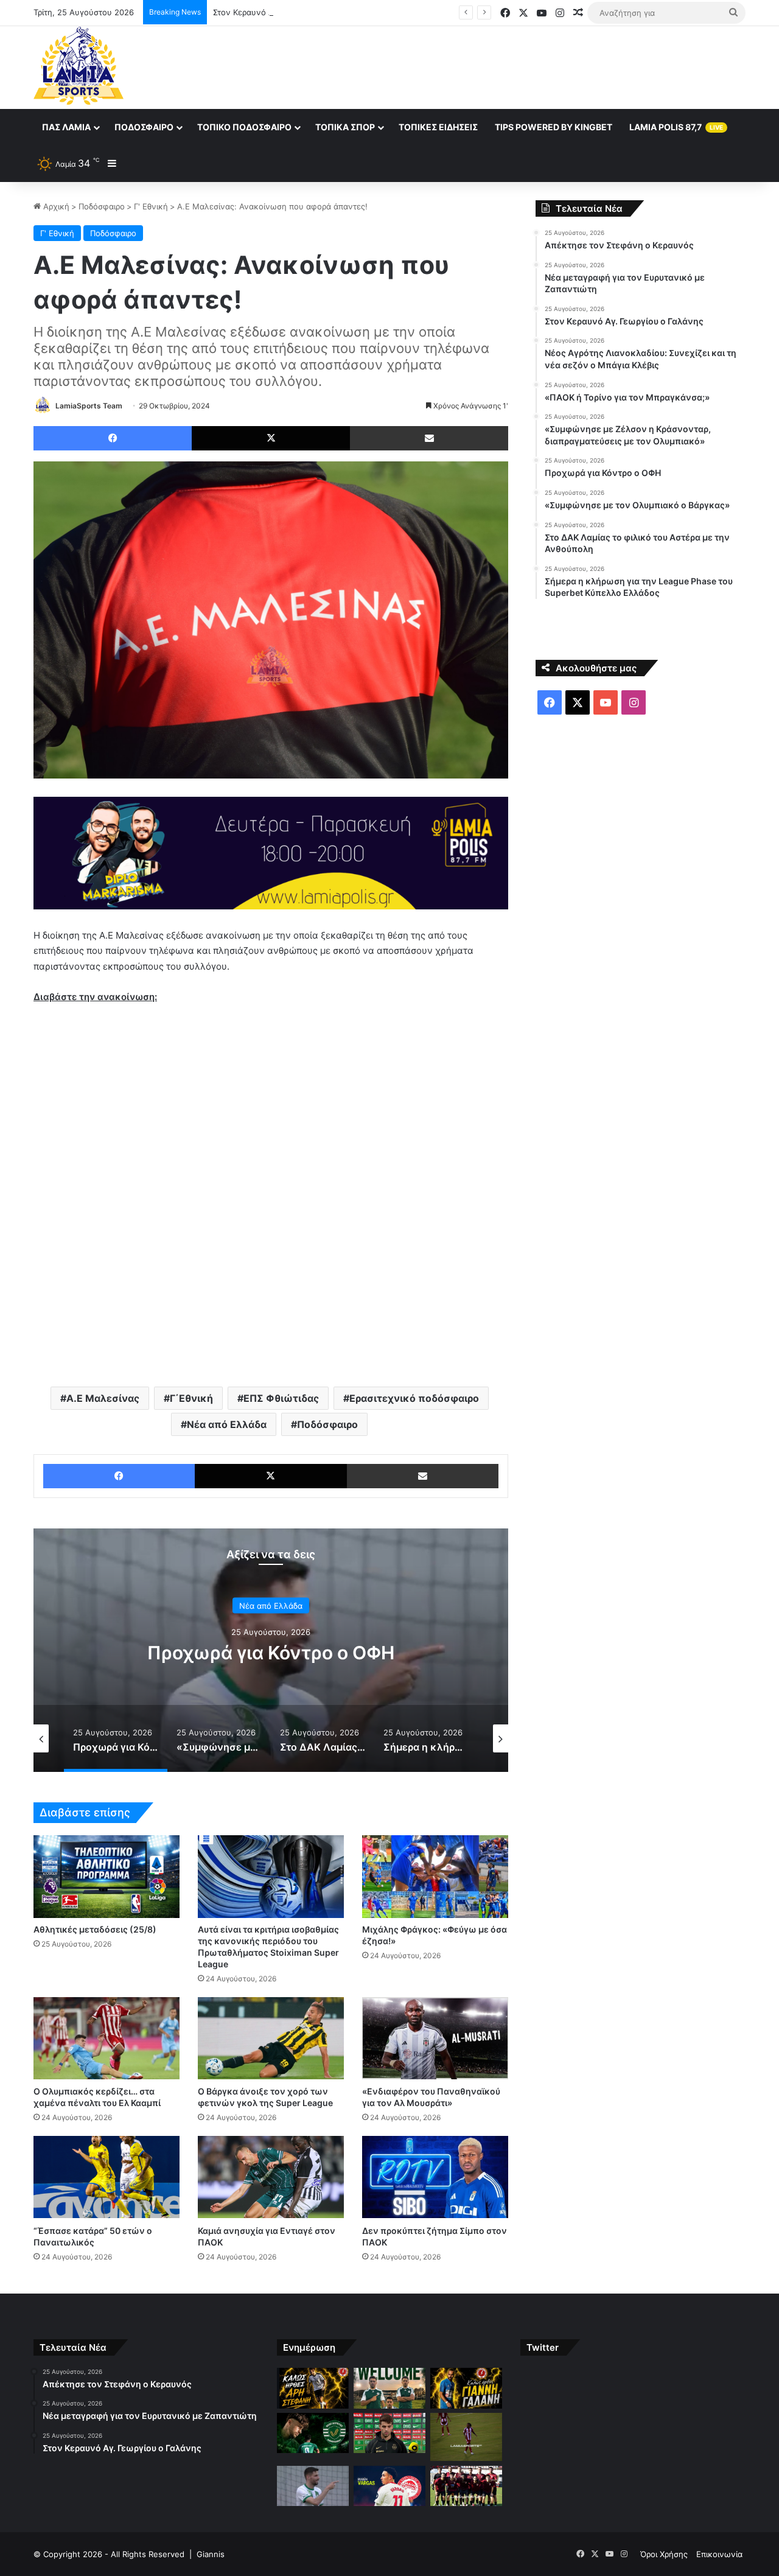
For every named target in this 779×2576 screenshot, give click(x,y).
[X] (271, 438)
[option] (69, 1738)
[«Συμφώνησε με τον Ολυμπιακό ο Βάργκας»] (389, 2486)
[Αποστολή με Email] (429, 438)
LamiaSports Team (89, 406)
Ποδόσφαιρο (144, 127)
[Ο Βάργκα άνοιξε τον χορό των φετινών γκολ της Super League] (271, 2038)
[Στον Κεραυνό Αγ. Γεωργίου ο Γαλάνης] (466, 2388)
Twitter (543, 2347)
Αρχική (55, 206)
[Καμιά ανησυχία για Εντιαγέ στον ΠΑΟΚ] (271, 2177)
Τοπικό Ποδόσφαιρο (244, 127)
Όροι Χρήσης (664, 2554)
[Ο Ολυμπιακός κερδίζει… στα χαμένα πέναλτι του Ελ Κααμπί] (107, 2038)
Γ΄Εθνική (191, 1398)
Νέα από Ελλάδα (227, 1424)
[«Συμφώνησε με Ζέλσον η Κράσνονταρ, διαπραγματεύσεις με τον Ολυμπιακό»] (466, 2437)
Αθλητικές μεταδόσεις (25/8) (95, 1929)
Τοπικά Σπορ (345, 127)
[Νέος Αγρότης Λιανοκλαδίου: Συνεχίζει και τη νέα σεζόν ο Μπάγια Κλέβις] (313, 2433)
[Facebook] (113, 438)
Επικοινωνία (719, 2554)
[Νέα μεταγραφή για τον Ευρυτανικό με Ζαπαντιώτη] (389, 2388)
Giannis (211, 2554)
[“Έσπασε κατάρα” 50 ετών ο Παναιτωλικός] (107, 2177)
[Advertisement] (511, 66)
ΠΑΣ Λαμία (66, 127)
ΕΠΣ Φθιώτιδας (281, 1398)
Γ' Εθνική (151, 206)
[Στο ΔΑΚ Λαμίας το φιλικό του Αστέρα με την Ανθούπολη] (466, 2486)
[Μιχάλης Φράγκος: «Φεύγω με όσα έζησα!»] (435, 1876)
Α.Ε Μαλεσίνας (103, 1398)
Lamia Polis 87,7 (676, 127)
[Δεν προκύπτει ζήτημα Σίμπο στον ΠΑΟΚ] (435, 2177)
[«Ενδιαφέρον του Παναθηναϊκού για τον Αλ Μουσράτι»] (435, 2038)
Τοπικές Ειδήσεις (438, 127)
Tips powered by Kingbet (554, 127)
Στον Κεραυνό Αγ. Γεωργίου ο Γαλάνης (286, 12)
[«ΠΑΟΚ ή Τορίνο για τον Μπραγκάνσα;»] (389, 2433)
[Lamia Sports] (79, 66)
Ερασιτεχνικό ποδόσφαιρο (414, 1398)
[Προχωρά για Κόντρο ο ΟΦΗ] (313, 2486)
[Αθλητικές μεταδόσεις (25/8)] (107, 1876)
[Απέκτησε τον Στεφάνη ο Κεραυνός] (313, 2388)
